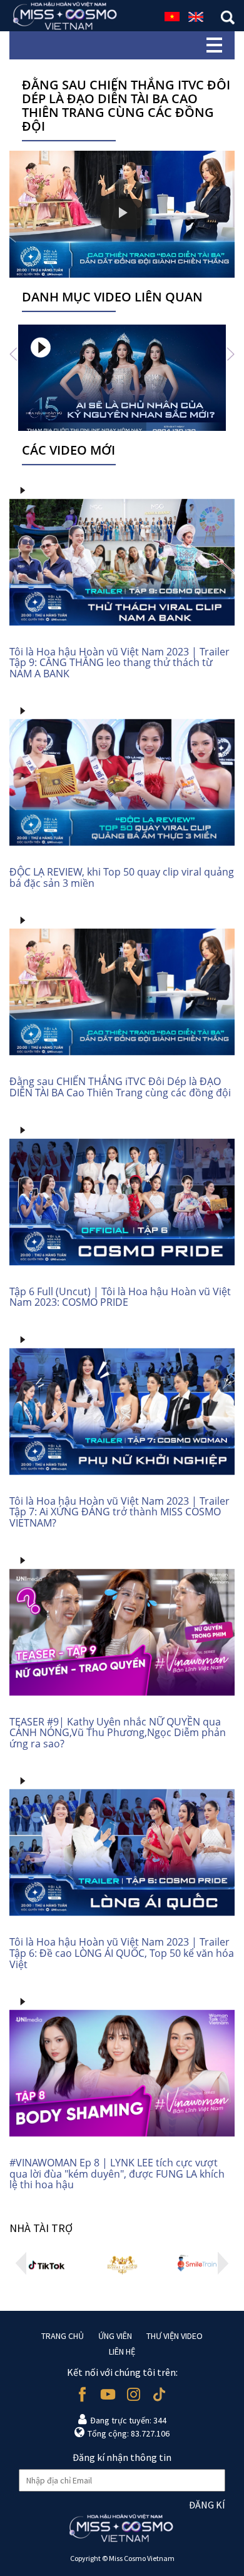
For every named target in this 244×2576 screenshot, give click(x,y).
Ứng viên (115, 2336)
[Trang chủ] (66, 16)
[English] (196, 15)
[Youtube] (108, 2394)
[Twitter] (159, 2394)
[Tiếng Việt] (172, 15)
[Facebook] (82, 2394)
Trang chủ (63, 2336)
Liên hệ (122, 2351)
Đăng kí (207, 2505)
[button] (13, 354)
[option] (122, 378)
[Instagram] (134, 2394)
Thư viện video (175, 2336)
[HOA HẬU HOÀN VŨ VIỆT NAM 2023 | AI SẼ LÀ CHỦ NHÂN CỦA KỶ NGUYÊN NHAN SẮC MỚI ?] (122, 378)
